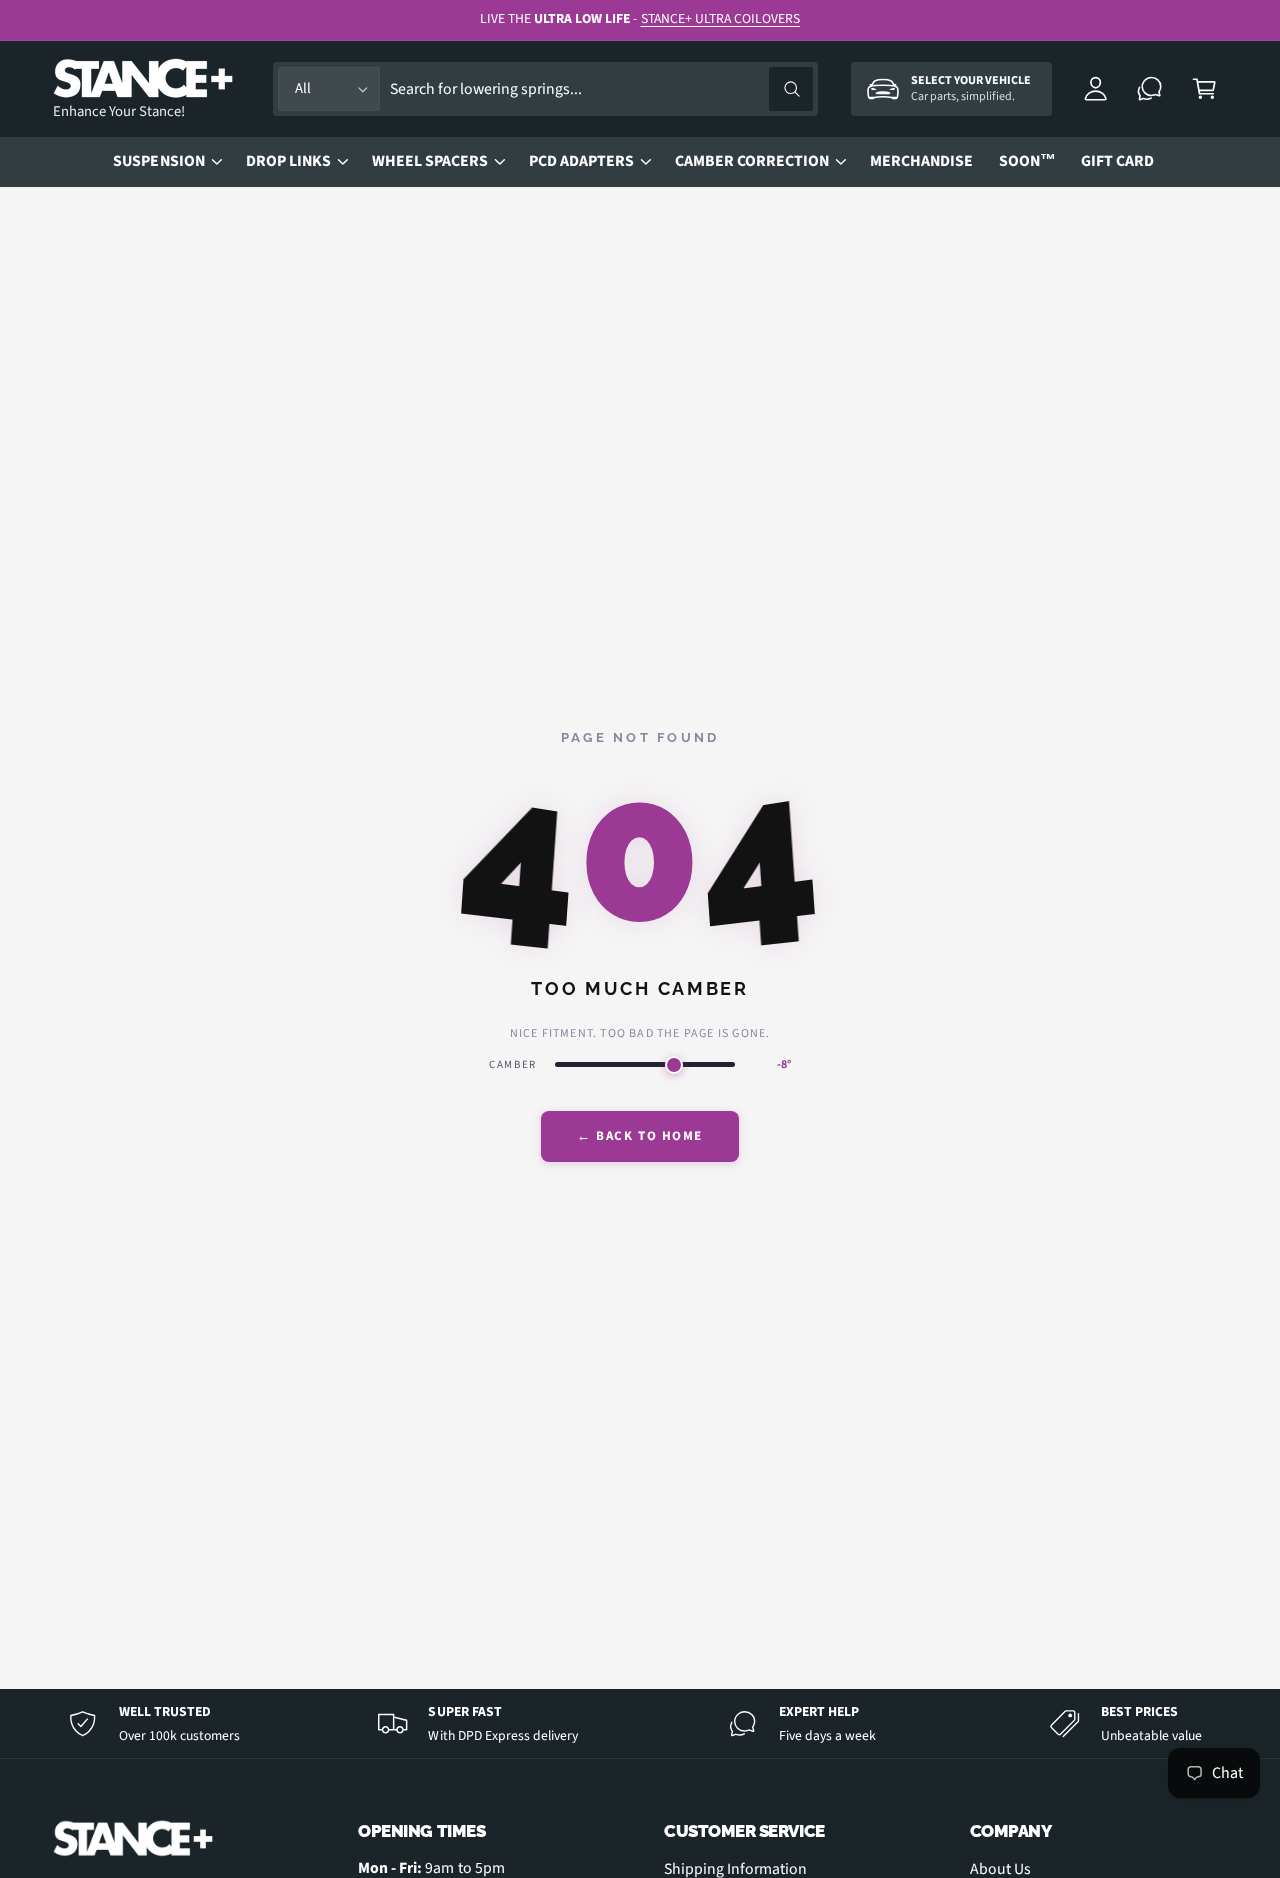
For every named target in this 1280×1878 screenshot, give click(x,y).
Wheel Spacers (430, 161)
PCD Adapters (581, 161)
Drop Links (288, 161)
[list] (640, 1724)
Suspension (158, 161)
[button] (1204, 89)
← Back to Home (640, 1136)
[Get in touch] (1150, 89)
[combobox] (601, 89)
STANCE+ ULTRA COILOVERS (720, 18)
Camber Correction (752, 161)
